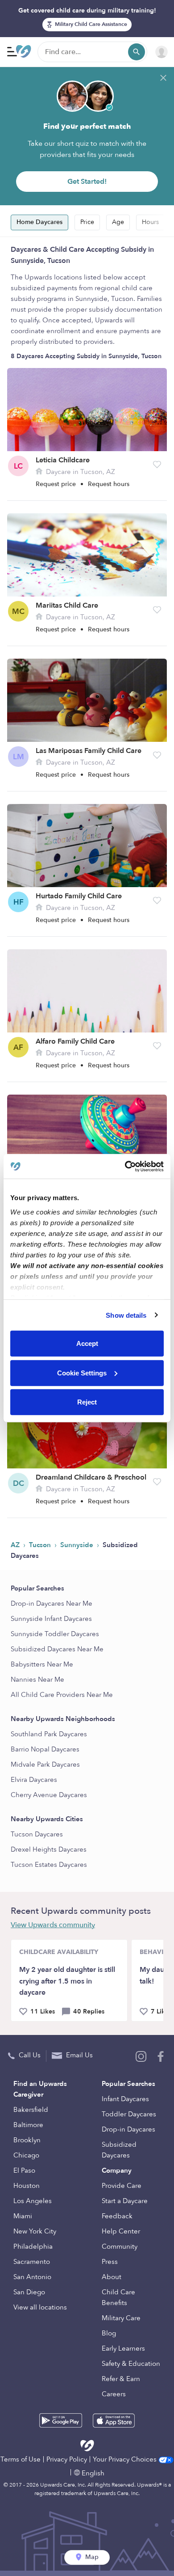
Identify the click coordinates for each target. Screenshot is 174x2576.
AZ (16, 1545)
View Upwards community (53, 1925)
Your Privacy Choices (126, 2459)
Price (87, 222)
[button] (157, 465)
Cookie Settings (82, 1373)
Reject (87, 1402)
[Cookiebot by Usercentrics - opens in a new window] (125, 1166)
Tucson (41, 1545)
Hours (150, 222)
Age (118, 222)
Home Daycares (39, 222)
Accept (87, 1343)
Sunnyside (78, 1545)
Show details (126, 1315)
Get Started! (87, 182)
